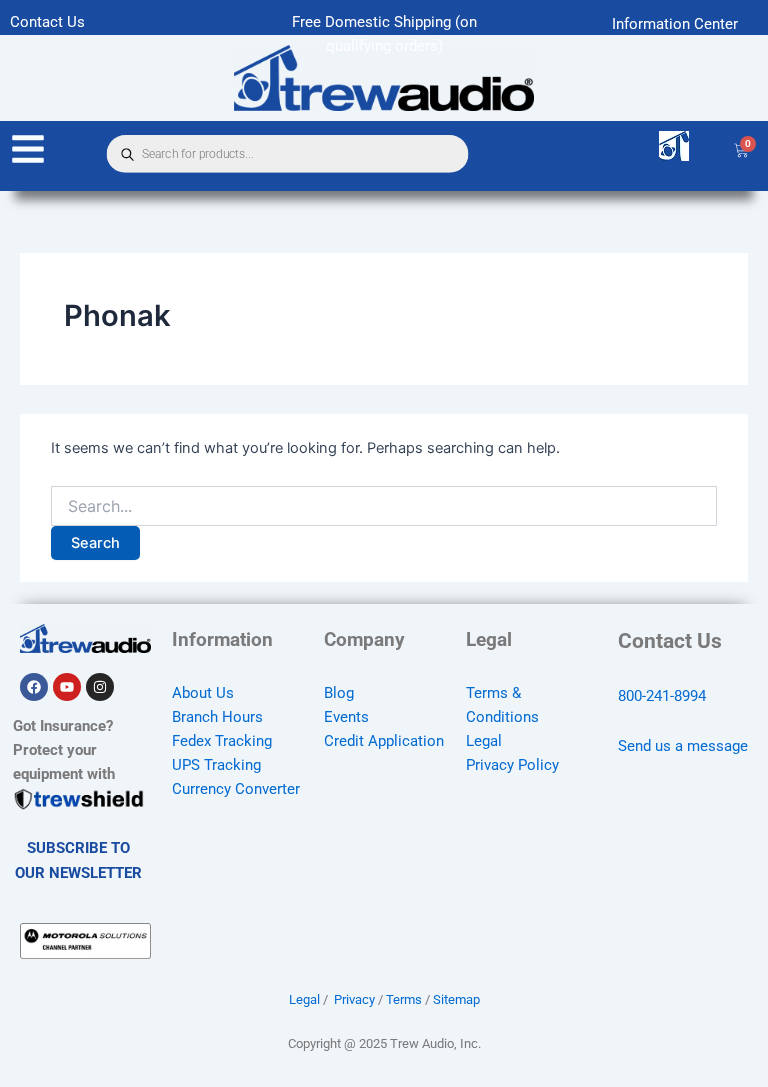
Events (346, 717)
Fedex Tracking (222, 741)
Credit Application (384, 741)
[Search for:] (384, 506)
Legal (484, 741)
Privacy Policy (512, 765)
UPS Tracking (216, 765)
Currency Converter (236, 789)
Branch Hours (217, 717)
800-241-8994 (662, 696)
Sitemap (456, 999)
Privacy (354, 999)
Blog (339, 693)
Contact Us (47, 22)
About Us (203, 693)
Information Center (675, 24)
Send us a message (683, 746)
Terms (404, 999)
